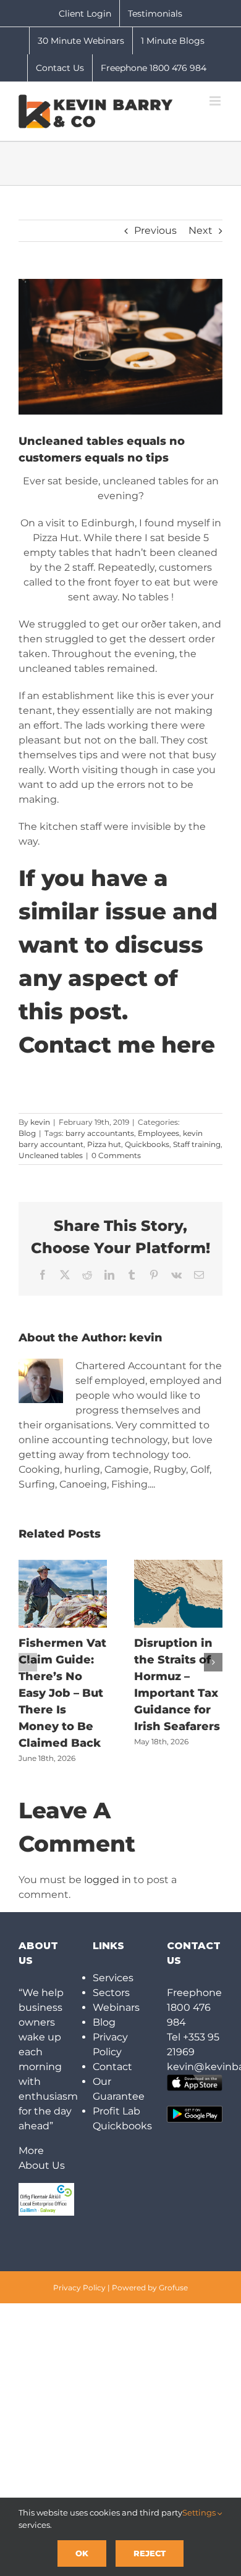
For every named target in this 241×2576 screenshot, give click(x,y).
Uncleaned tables (51, 1155)
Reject (150, 2553)
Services (113, 1978)
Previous (155, 230)
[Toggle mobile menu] (216, 101)
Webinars (116, 2007)
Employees (159, 1133)
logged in (108, 1880)
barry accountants (100, 1133)
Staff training (197, 1144)
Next (201, 230)
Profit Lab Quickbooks (120, 2118)
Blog (27, 1133)
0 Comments (116, 1155)
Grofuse (173, 2288)
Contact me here (117, 1045)
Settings (200, 2512)
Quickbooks (147, 1144)
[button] (28, 1662)
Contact (112, 2067)
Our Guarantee (119, 2089)
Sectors (111, 1993)
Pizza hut (104, 1144)
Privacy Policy (110, 2044)
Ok (82, 2553)
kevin (40, 1122)
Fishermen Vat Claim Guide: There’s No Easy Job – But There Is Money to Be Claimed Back (62, 1693)
